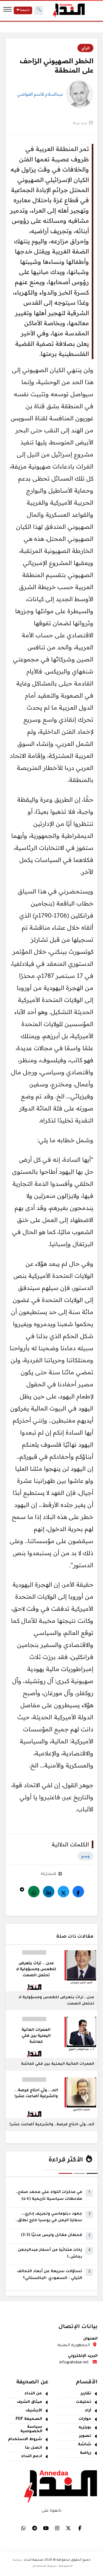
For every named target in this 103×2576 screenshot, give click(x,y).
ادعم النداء (32, 2457)
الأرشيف (34, 2411)
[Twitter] (63, 1892)
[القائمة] (7, 10)
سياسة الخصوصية (31, 2429)
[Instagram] (57, 2528)
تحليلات (83, 2402)
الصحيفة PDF (29, 2419)
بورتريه (85, 2428)
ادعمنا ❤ (23, 10)
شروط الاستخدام (25, 2440)
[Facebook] (78, 1892)
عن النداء (33, 2394)
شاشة (85, 2445)
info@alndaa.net (74, 2363)
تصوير (85, 2436)
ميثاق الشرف (29, 2402)
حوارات (85, 2419)
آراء (88, 2411)
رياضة (86, 2453)
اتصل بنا (34, 2448)
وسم (85, 1856)
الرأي (85, 48)
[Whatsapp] (34, 1892)
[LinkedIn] (49, 1892)
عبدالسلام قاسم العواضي (40, 94)
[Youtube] (46, 2528)
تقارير (86, 2394)
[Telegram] (22, 1888)
